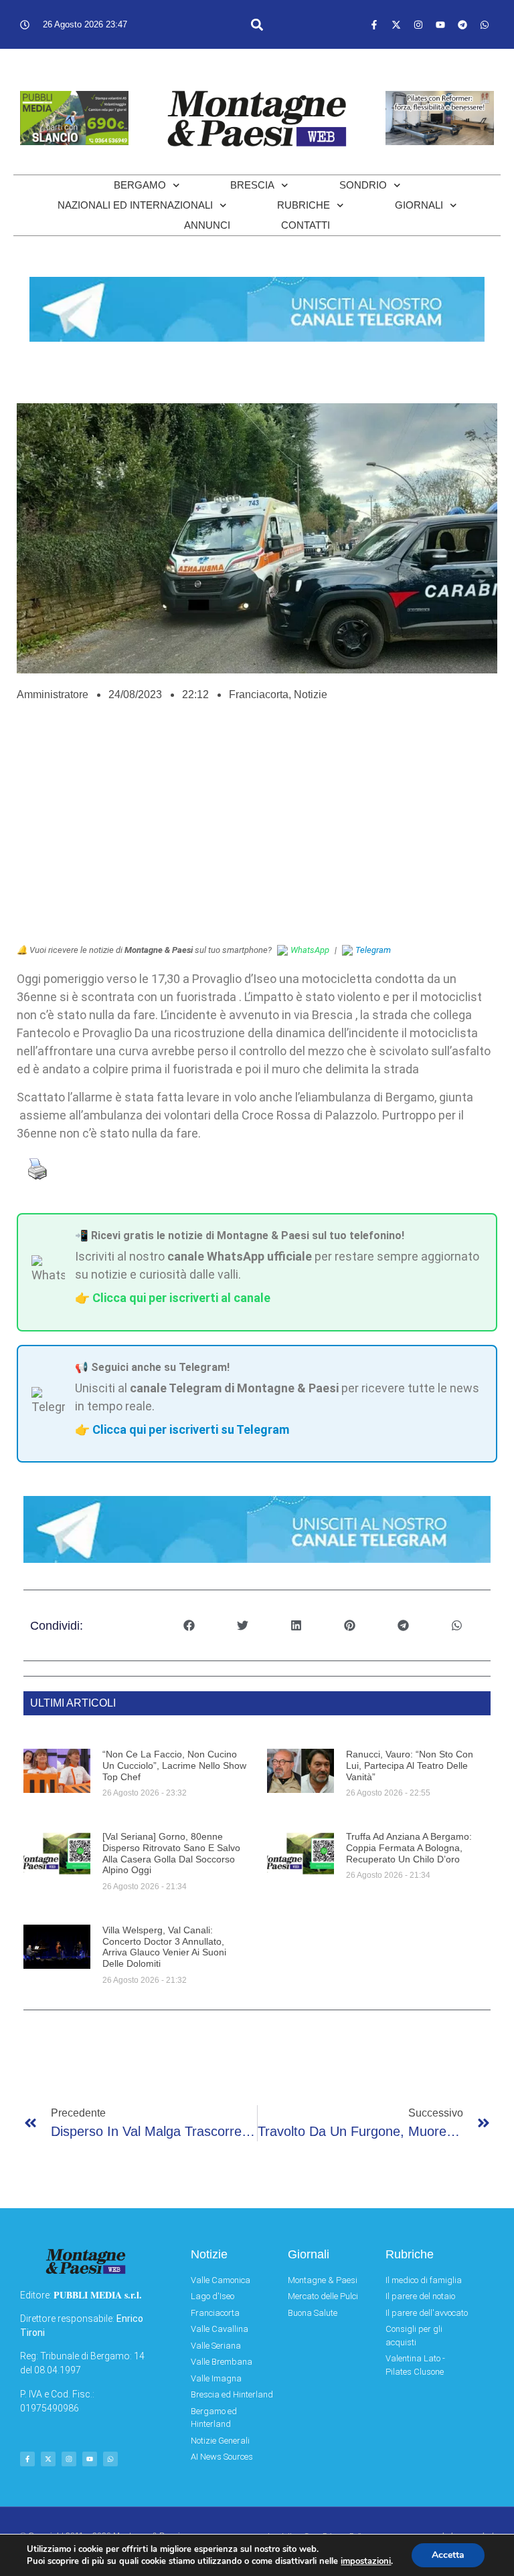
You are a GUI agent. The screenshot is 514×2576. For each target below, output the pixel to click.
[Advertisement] (257, 830)
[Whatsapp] (485, 25)
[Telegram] (462, 25)
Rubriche (304, 205)
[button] (257, 24)
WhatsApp (310, 950)
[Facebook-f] (374, 25)
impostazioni (366, 2561)
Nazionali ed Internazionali (135, 205)
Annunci (207, 225)
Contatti (306, 225)
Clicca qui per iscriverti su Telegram (191, 1429)
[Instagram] (418, 25)
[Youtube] (440, 25)
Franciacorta (259, 694)
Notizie (311, 694)
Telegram (373, 950)
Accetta (448, 2555)
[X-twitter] (396, 25)
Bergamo (140, 185)
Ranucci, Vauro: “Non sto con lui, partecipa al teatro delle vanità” (410, 1765)
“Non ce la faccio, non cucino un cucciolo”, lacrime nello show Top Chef (174, 1765)
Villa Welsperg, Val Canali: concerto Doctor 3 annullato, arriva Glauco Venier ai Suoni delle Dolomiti (164, 1947)
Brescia (252, 185)
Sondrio (363, 185)
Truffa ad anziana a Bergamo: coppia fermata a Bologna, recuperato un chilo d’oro (409, 1848)
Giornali (419, 205)
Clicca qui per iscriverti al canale (181, 1298)
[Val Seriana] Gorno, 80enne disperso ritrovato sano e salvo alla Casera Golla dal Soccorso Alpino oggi (171, 1853)
